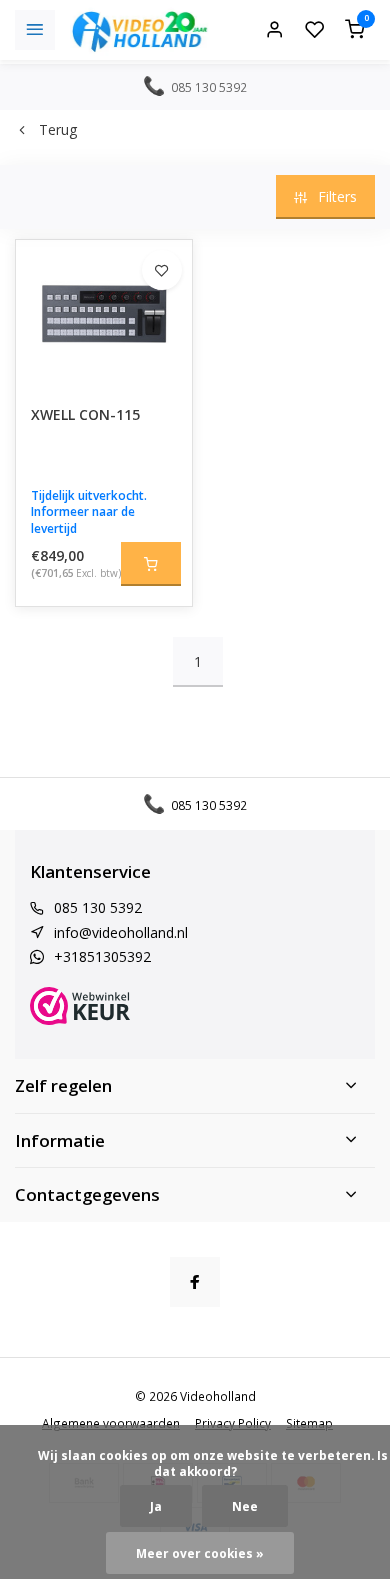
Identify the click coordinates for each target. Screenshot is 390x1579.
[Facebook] (195, 1282)
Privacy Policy (233, 1423)
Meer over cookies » (200, 1553)
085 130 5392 (98, 907)
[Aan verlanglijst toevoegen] (162, 270)
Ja (156, 1506)
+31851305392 (102, 956)
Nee (245, 1506)
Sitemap (309, 1423)
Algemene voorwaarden (111, 1423)
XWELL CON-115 (85, 414)
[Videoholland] (140, 30)
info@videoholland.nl (121, 932)
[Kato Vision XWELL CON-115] (104, 315)
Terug (58, 129)
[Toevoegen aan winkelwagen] (151, 564)
